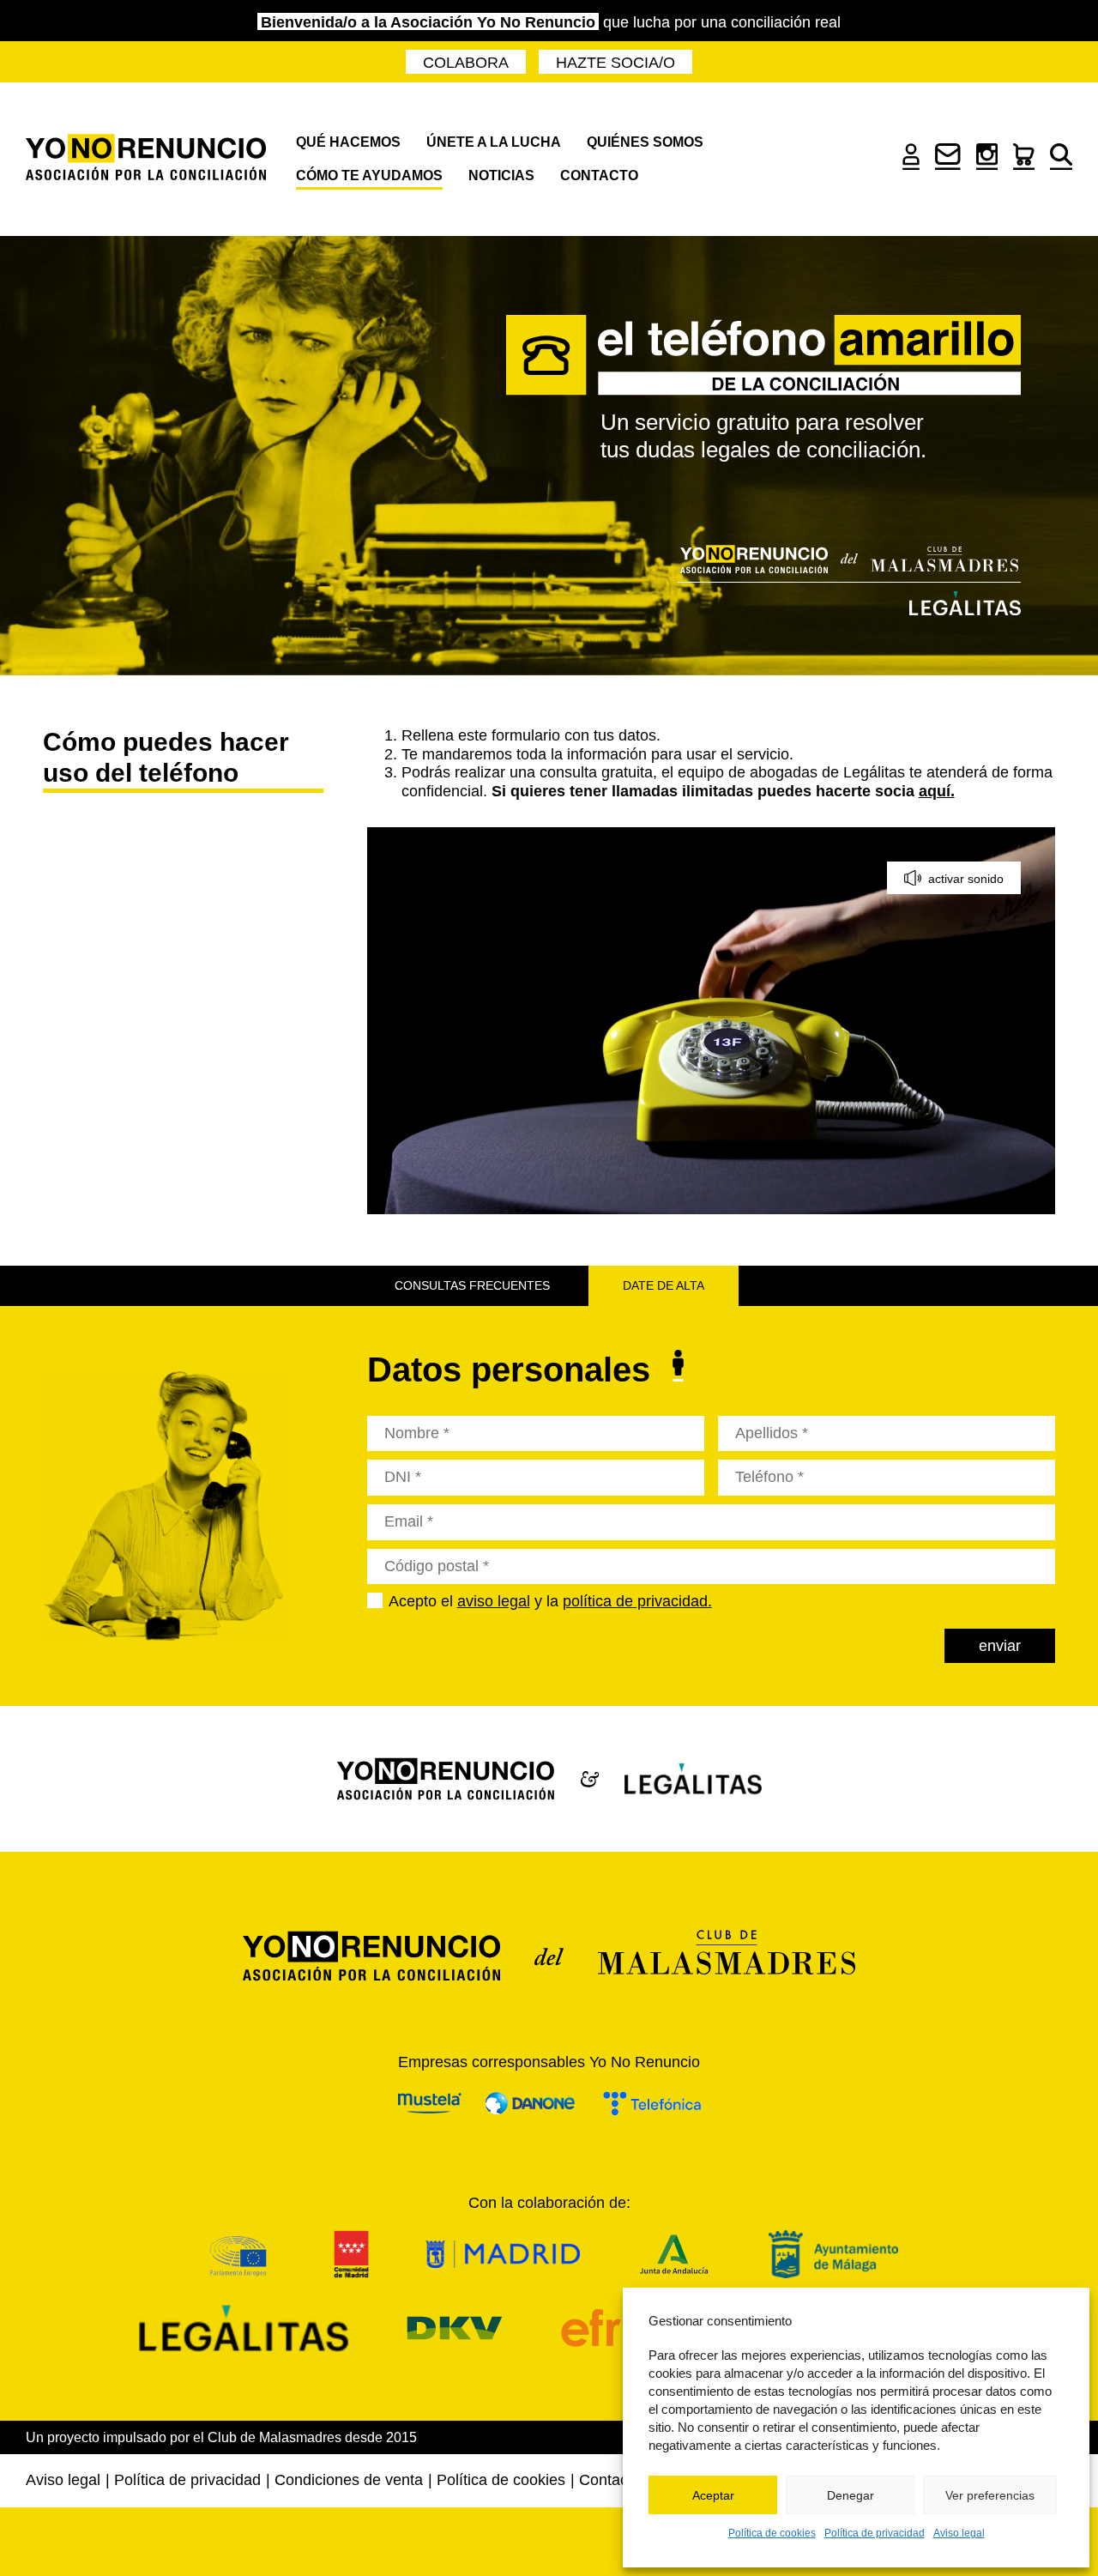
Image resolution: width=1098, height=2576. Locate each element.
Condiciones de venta (349, 2480)
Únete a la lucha (494, 142)
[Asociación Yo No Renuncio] (146, 160)
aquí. (937, 791)
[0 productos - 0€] (1024, 165)
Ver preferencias (990, 2495)
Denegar (851, 2495)
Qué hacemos (348, 142)
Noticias (501, 175)
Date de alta (664, 1285)
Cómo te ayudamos (369, 175)
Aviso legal (959, 2533)
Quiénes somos (645, 142)
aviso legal (494, 1601)
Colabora (466, 63)
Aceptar (713, 2495)
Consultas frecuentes (472, 1285)
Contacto (599, 175)
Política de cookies (772, 2533)
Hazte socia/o (615, 63)
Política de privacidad (875, 2533)
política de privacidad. (637, 1601)
